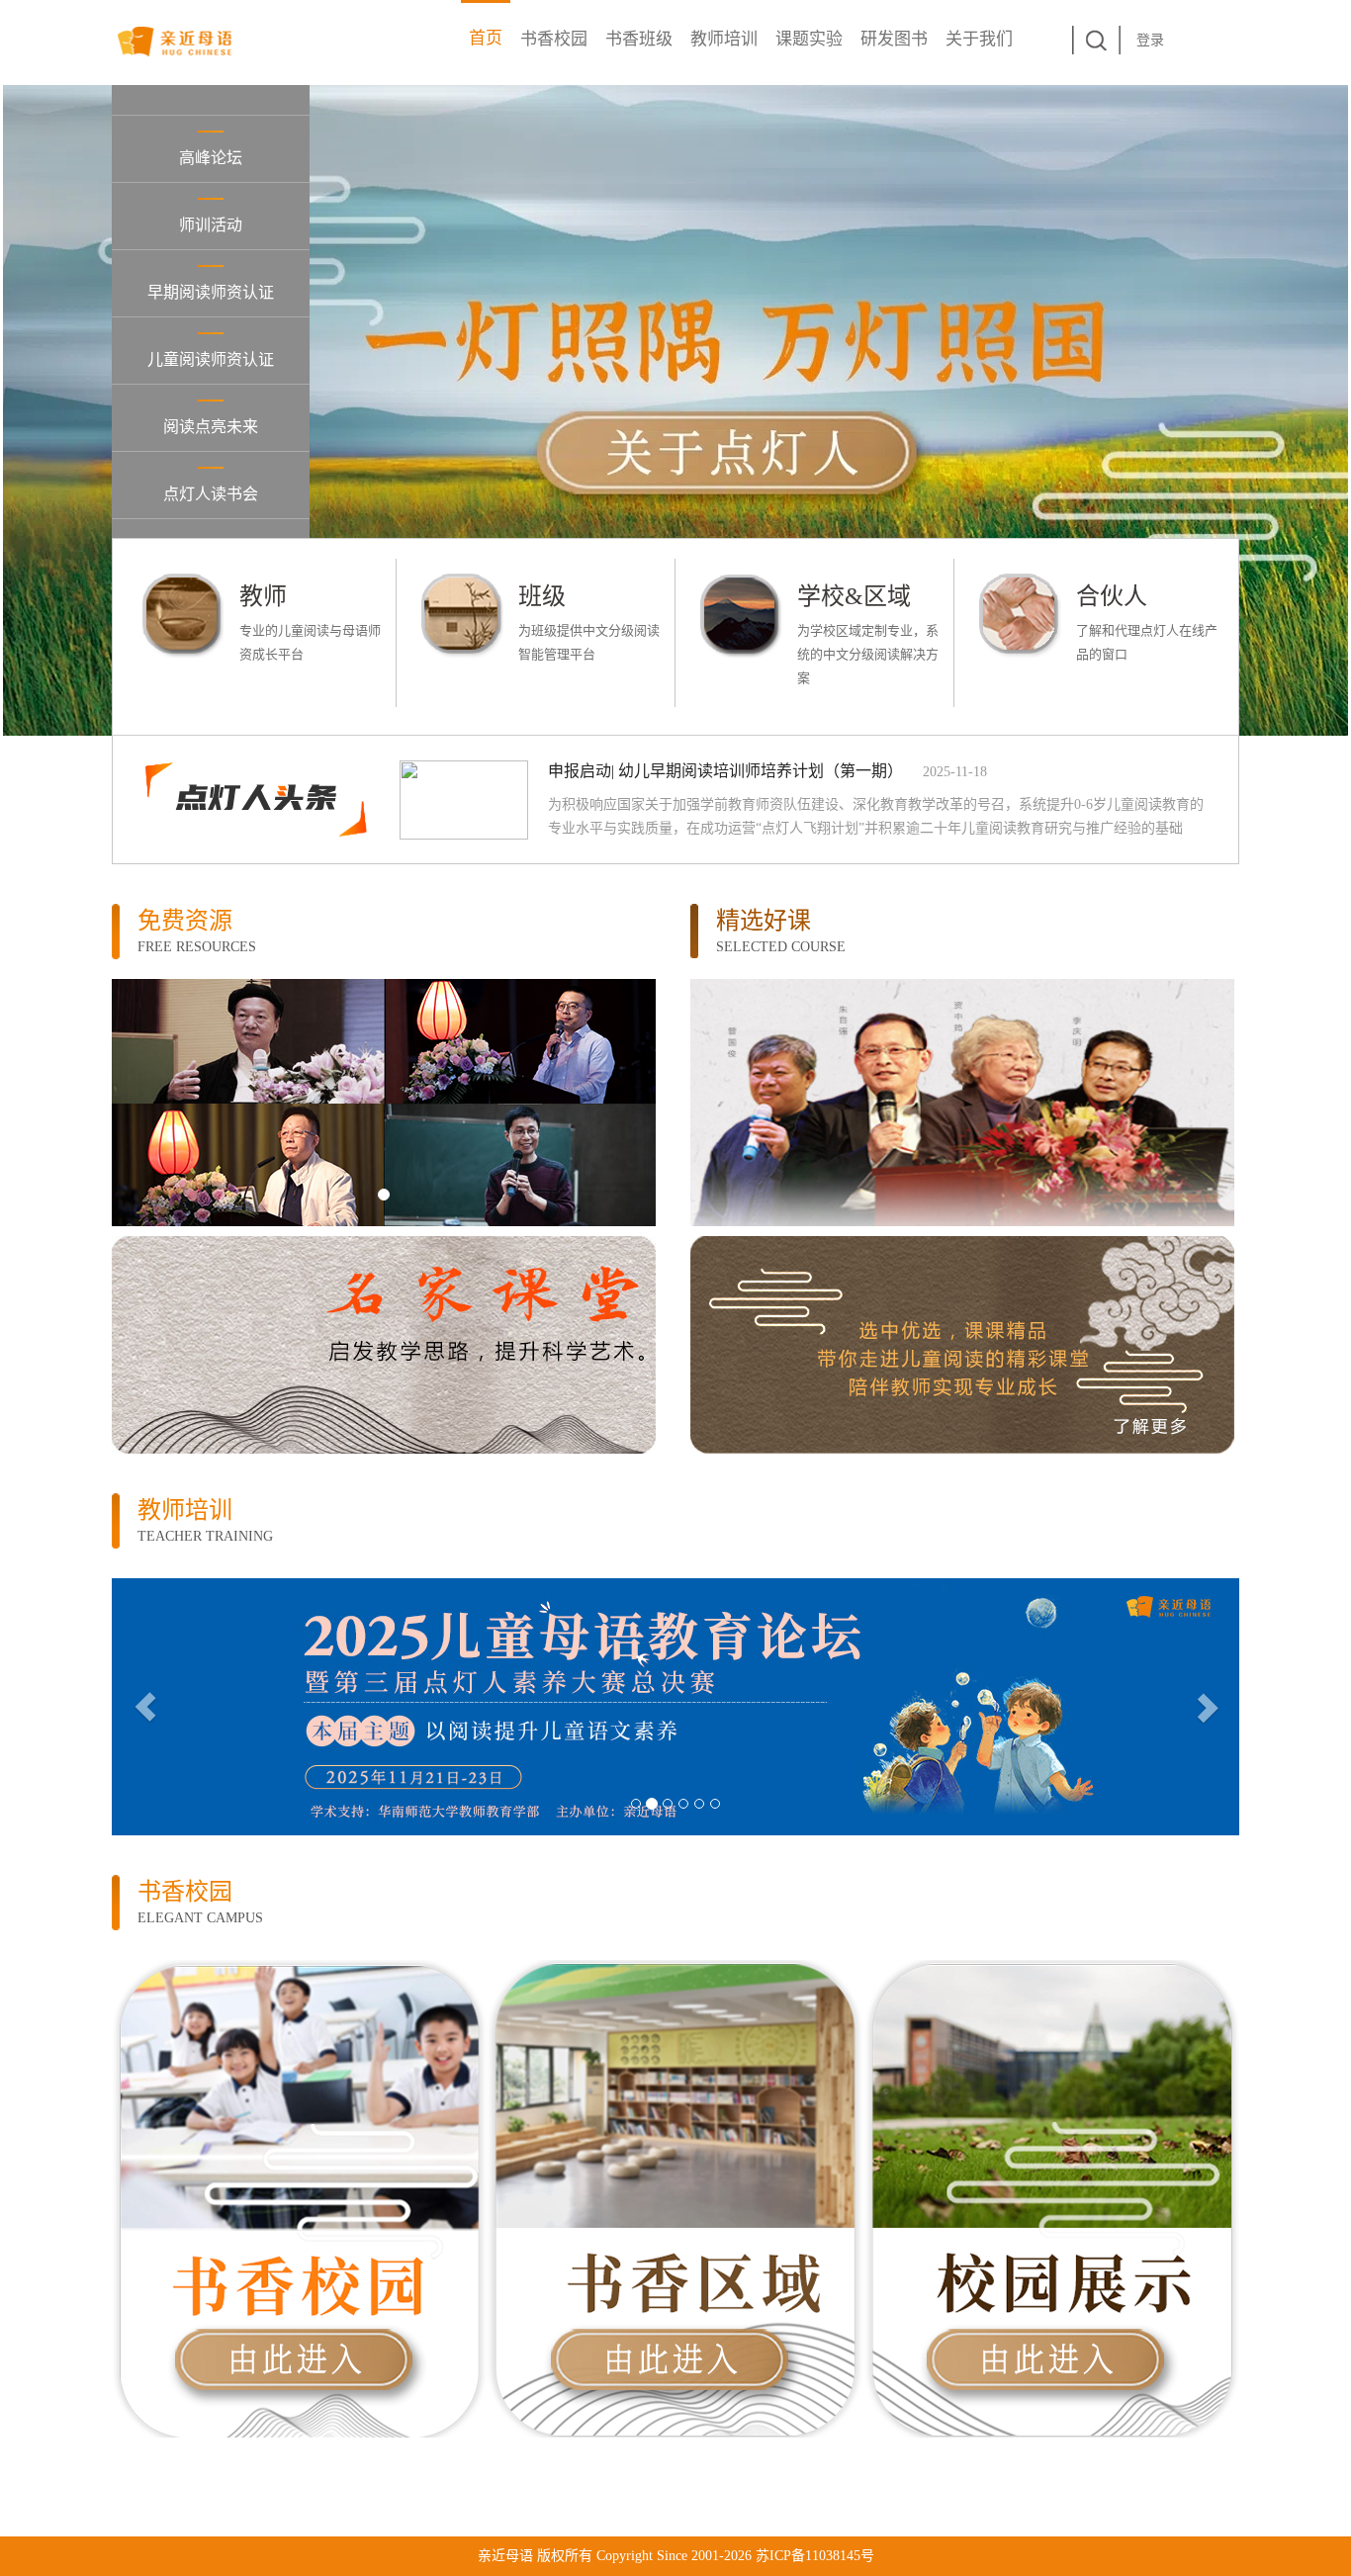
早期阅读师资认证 (211, 292)
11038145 (833, 2556)
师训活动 (211, 225)
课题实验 (809, 39)
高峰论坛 (211, 158)
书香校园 (554, 39)
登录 (1150, 40)
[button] (128, 1103)
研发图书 (894, 39)
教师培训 (724, 39)
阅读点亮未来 (211, 427)
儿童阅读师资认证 (211, 359)
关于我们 (979, 39)
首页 (486, 38)
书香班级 (639, 39)
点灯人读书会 (211, 494)
